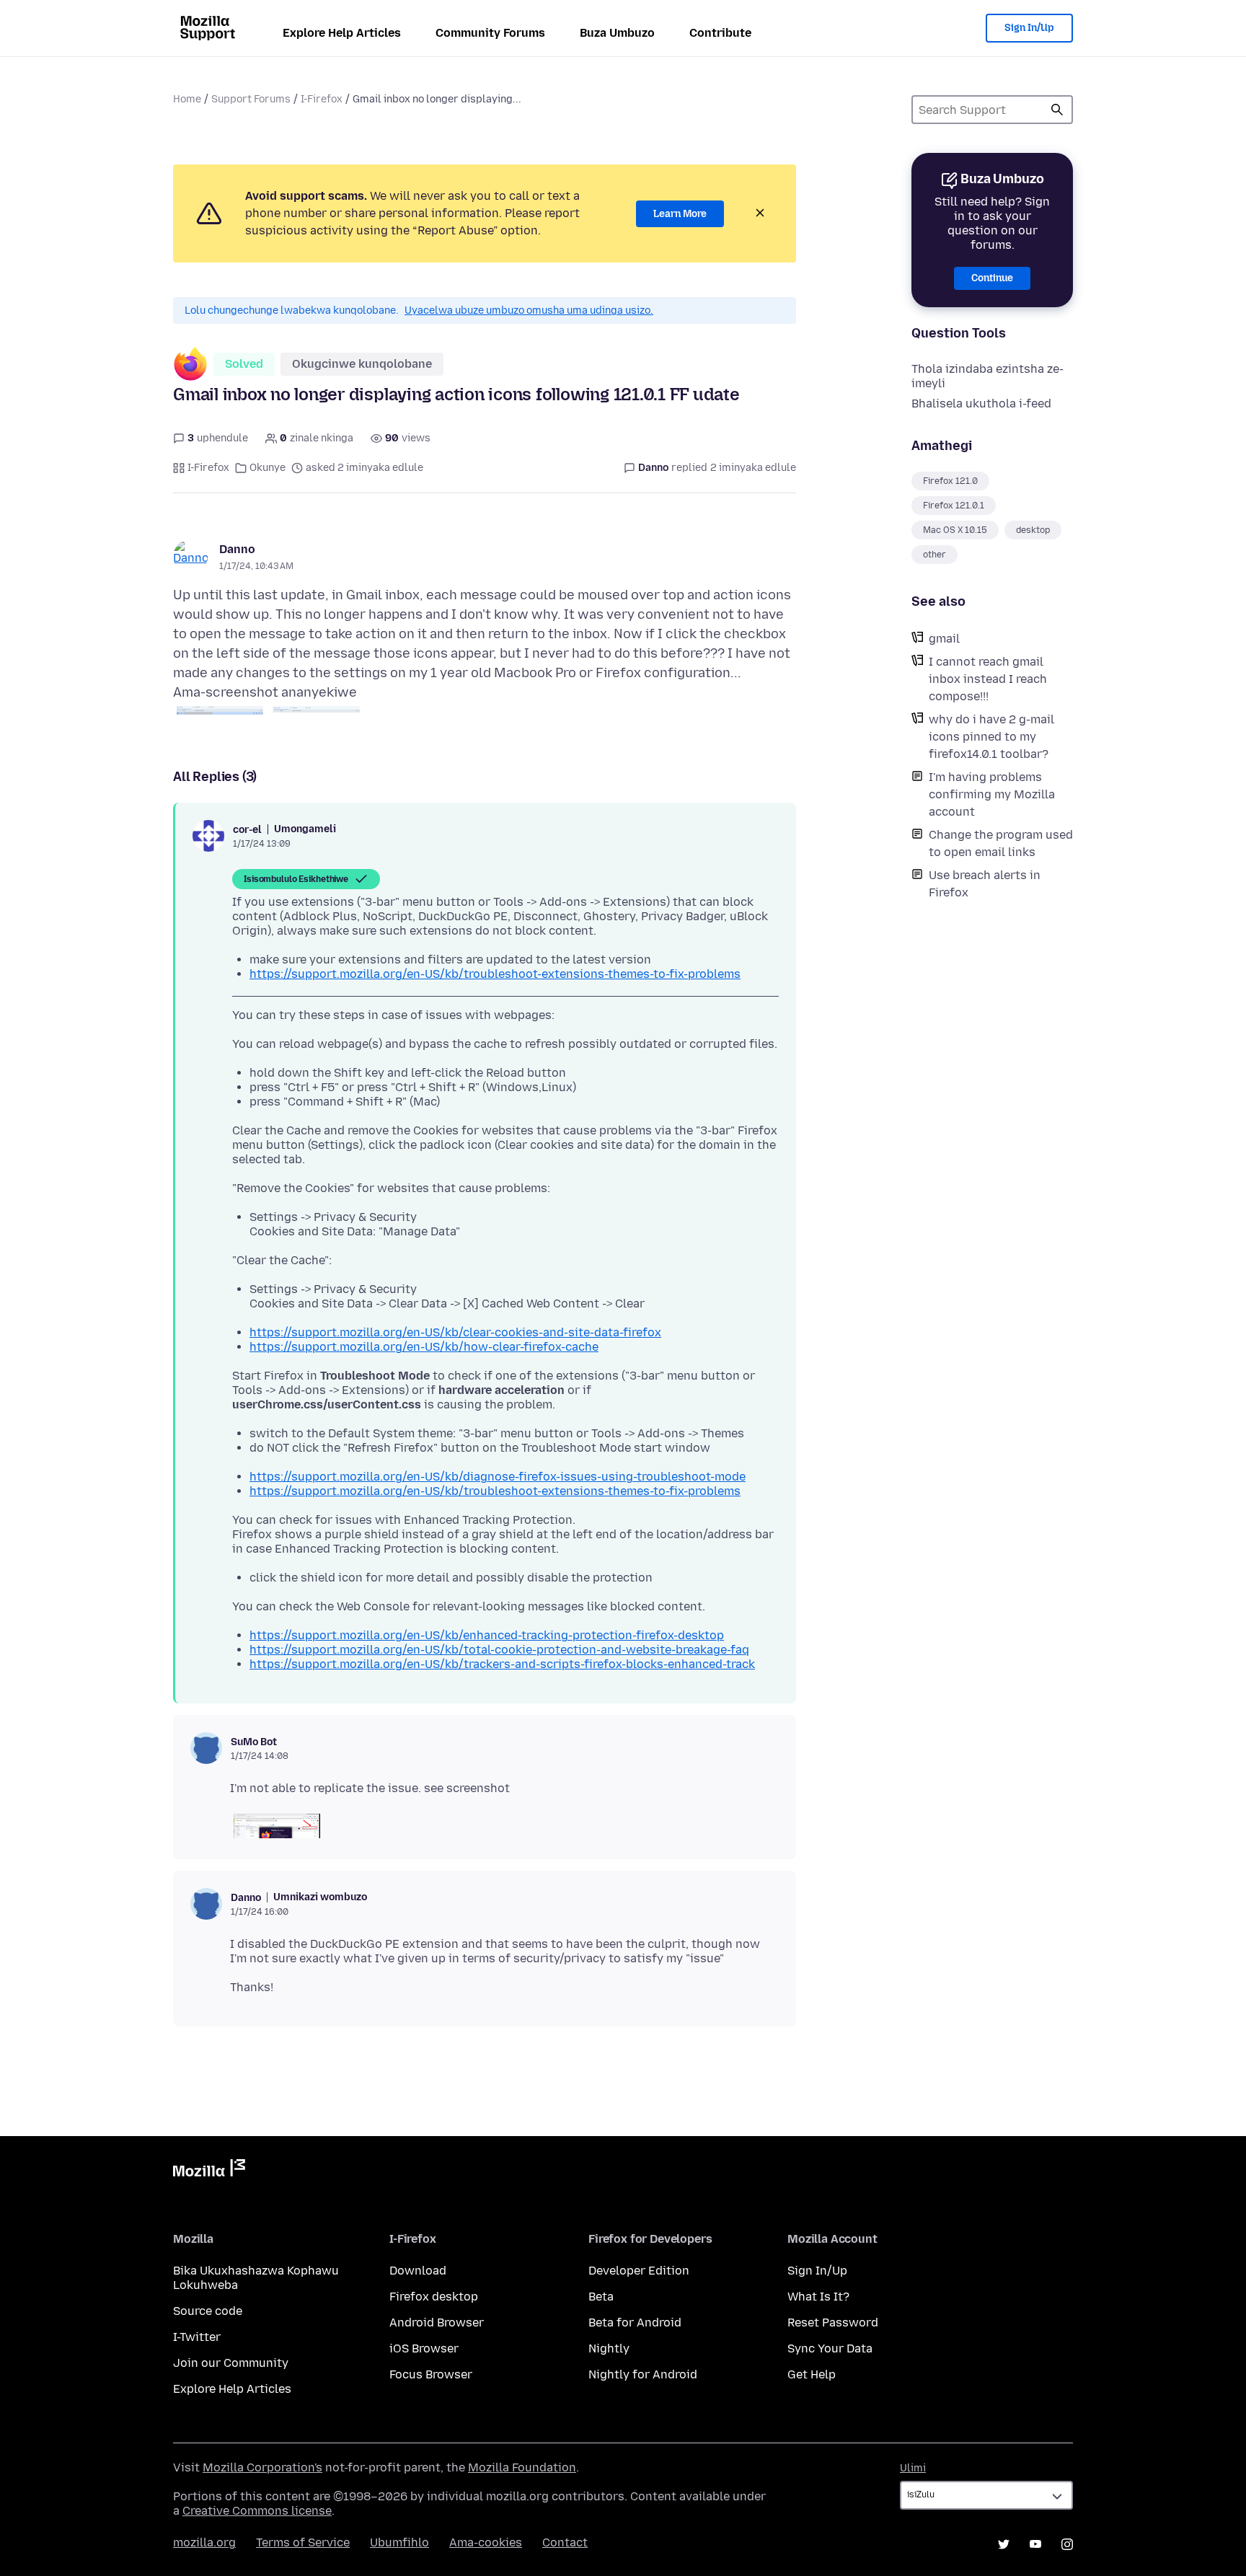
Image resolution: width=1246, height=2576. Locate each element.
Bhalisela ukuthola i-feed (981, 403)
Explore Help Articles (342, 33)
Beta (601, 2297)
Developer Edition (639, 2271)
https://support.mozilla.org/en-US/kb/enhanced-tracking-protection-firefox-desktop (487, 1635)
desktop (1033, 530)
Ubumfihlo (399, 2542)
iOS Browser (424, 2348)
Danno (237, 549)
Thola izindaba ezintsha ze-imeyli (987, 376)
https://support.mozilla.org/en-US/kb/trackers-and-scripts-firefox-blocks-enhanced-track (502, 1664)
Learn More (680, 214)
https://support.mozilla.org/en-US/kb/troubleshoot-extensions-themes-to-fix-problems (495, 974)
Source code (208, 2311)
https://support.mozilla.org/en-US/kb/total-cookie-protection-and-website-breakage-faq (499, 1650)
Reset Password (833, 2323)
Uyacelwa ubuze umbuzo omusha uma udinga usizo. (529, 310)
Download (418, 2271)
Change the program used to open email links (1001, 843)
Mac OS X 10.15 (955, 530)
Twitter (1004, 2544)
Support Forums (251, 99)
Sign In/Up (1029, 28)
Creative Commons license (257, 2511)
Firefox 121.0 (950, 481)
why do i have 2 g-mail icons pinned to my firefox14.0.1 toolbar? (991, 737)
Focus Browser (431, 2374)
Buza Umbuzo (617, 33)
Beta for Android (635, 2323)
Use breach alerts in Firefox (985, 884)
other (934, 555)
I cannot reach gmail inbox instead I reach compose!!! (988, 679)
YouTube (1035, 2544)
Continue (992, 278)
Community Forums (490, 33)
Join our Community (231, 2363)
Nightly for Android (643, 2374)
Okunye (268, 468)
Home (187, 99)
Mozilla (209, 2171)
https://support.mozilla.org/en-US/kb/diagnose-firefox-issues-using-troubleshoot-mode (498, 1477)
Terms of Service (303, 2542)
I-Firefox (322, 99)
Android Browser (437, 2323)
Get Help (812, 2374)
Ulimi (913, 2468)
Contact (565, 2542)
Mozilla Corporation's (262, 2467)
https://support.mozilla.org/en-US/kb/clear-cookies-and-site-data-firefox (455, 1332)
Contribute (720, 33)
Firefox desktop (434, 2297)
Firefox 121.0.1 (954, 506)
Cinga (1057, 110)
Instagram (1067, 2544)
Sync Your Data (830, 2348)
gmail (944, 639)
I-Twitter (197, 2337)
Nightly (609, 2348)
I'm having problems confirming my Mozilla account (992, 794)
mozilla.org (204, 2542)
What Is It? (818, 2297)
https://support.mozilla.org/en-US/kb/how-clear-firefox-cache (424, 1347)
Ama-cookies (486, 2542)
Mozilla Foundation (522, 2467)
